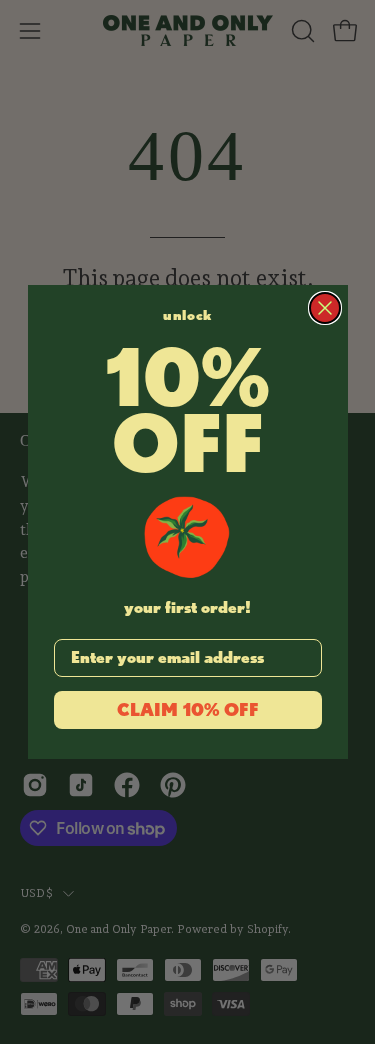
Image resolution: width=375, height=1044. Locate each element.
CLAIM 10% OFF (188, 709)
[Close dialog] (325, 308)
